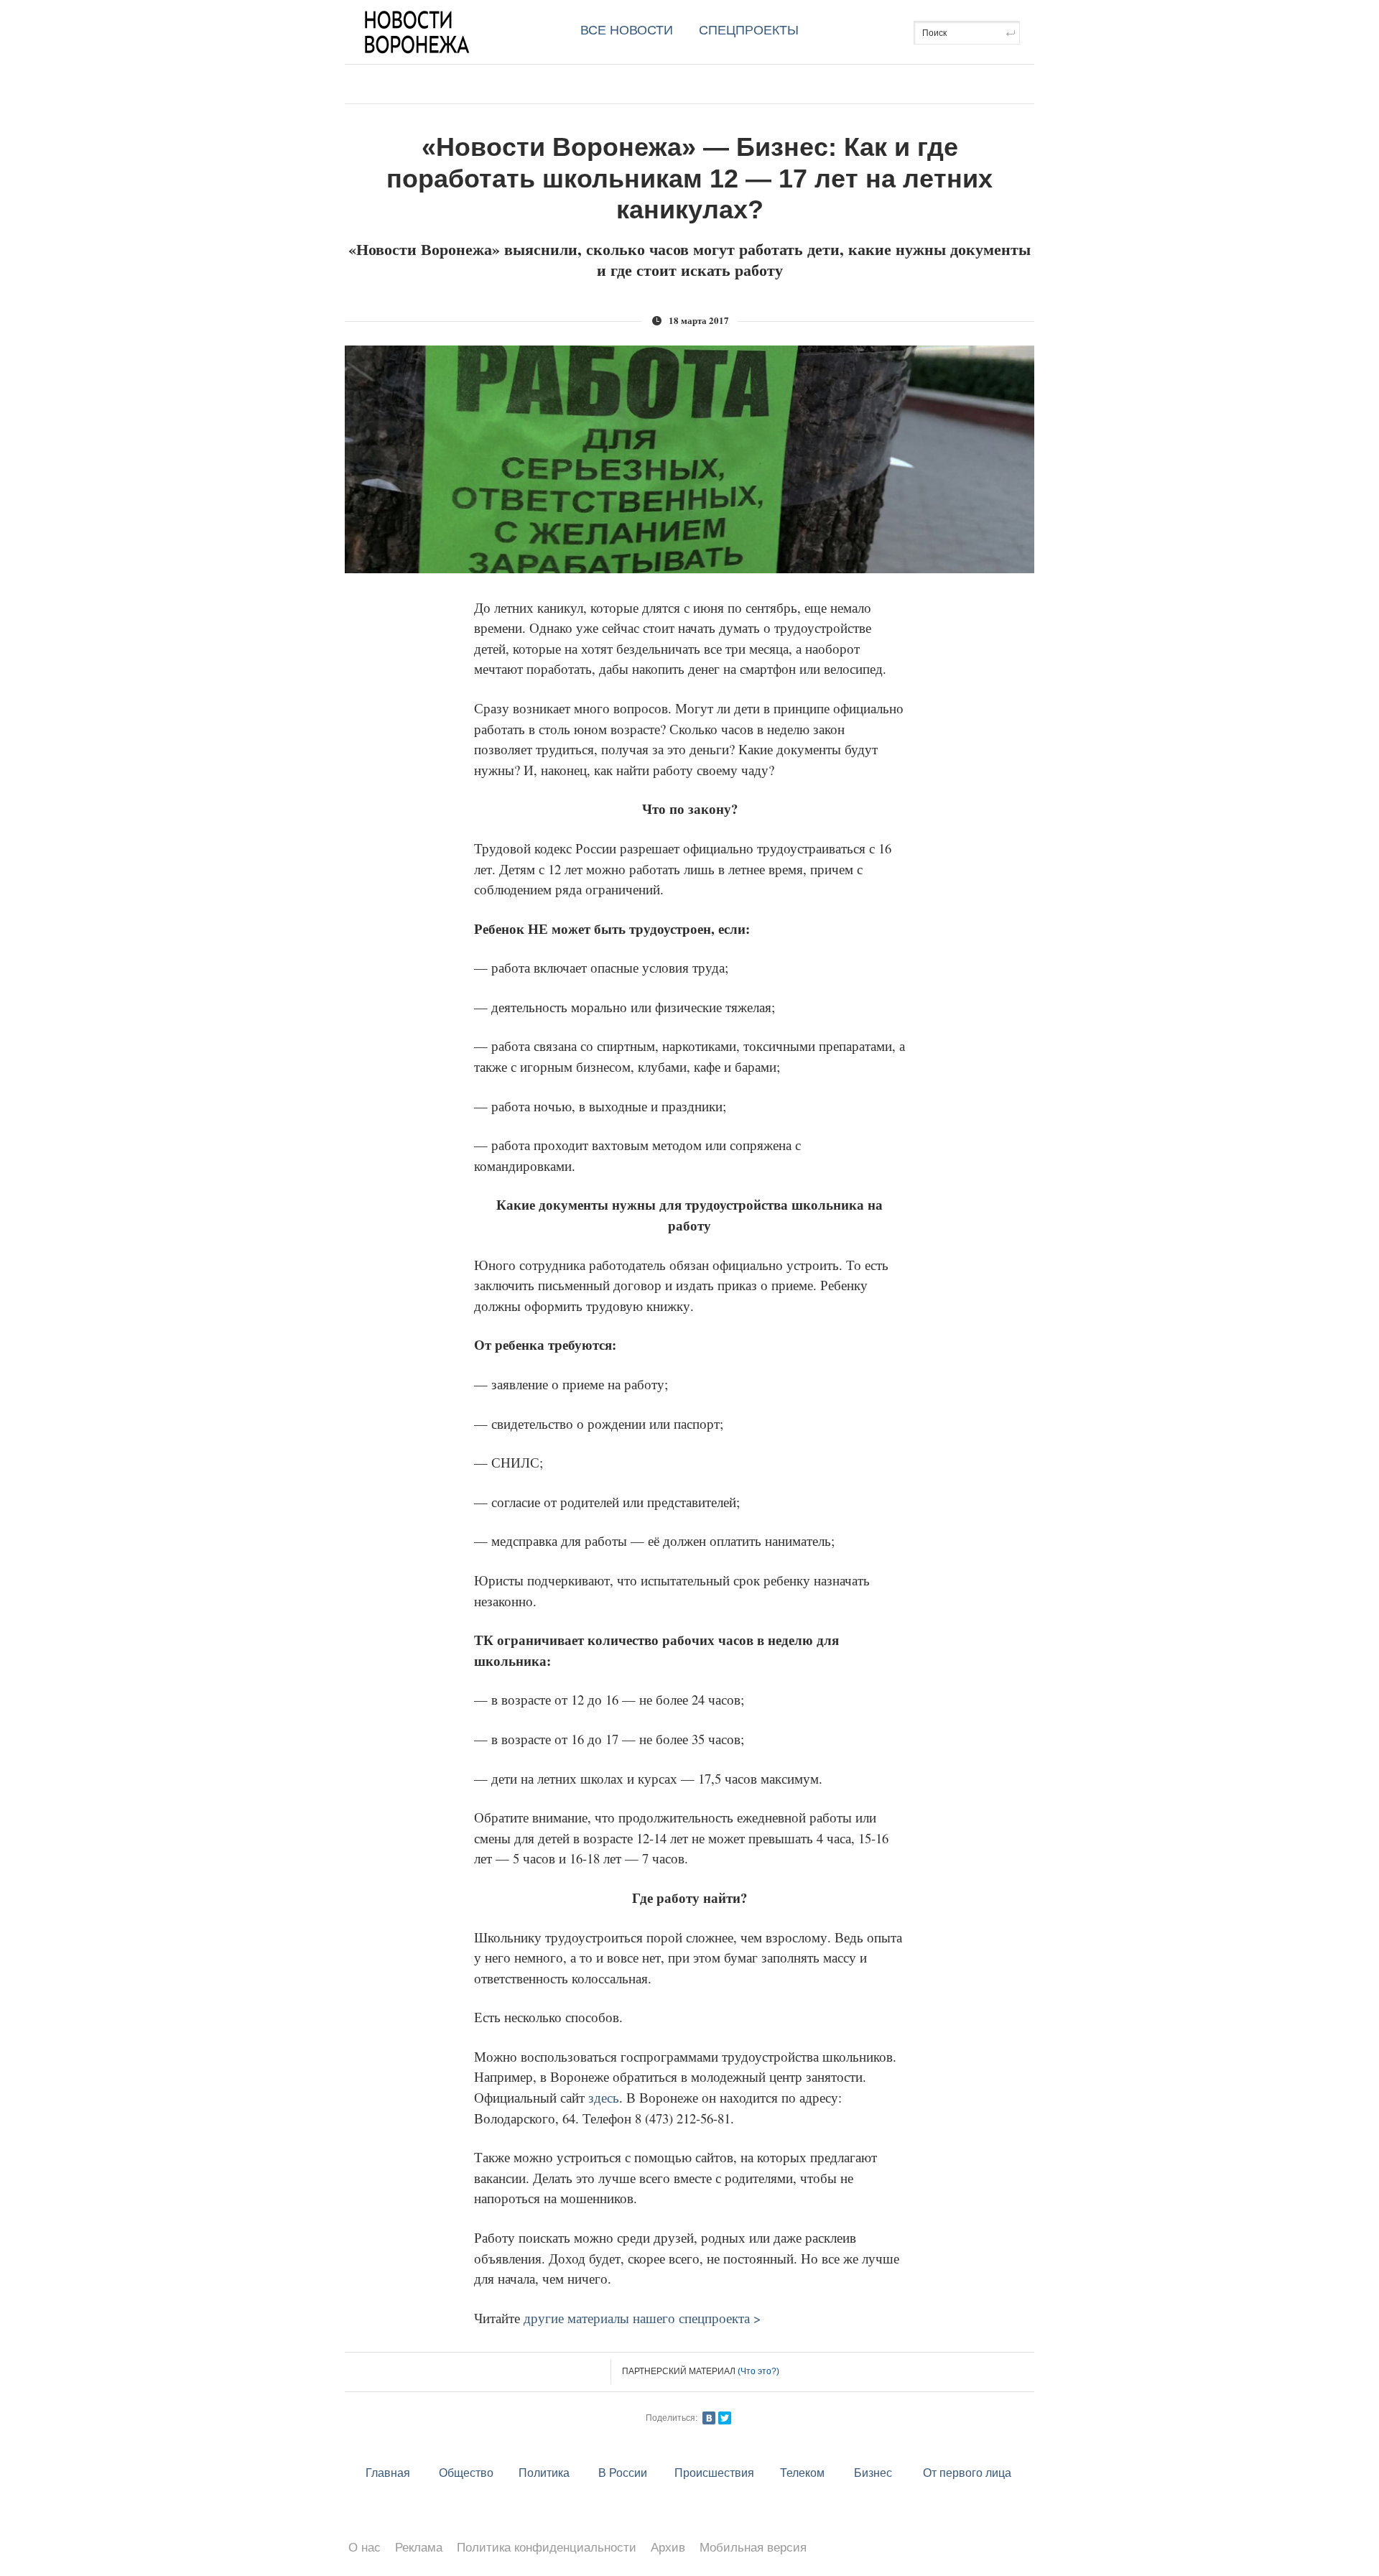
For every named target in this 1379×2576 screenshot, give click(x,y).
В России (623, 2473)
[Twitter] (725, 2418)
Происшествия (714, 2473)
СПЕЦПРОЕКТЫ (749, 30)
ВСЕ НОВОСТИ (627, 30)
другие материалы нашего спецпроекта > (642, 2318)
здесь (604, 2097)
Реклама (419, 2548)
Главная (388, 2473)
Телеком (802, 2473)
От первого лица (967, 2473)
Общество (466, 2473)
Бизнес (873, 2473)
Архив (668, 2548)
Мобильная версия (753, 2548)
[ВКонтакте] (709, 2418)
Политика (544, 2473)
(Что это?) (758, 2371)
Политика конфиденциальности (547, 2548)
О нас (365, 2548)
